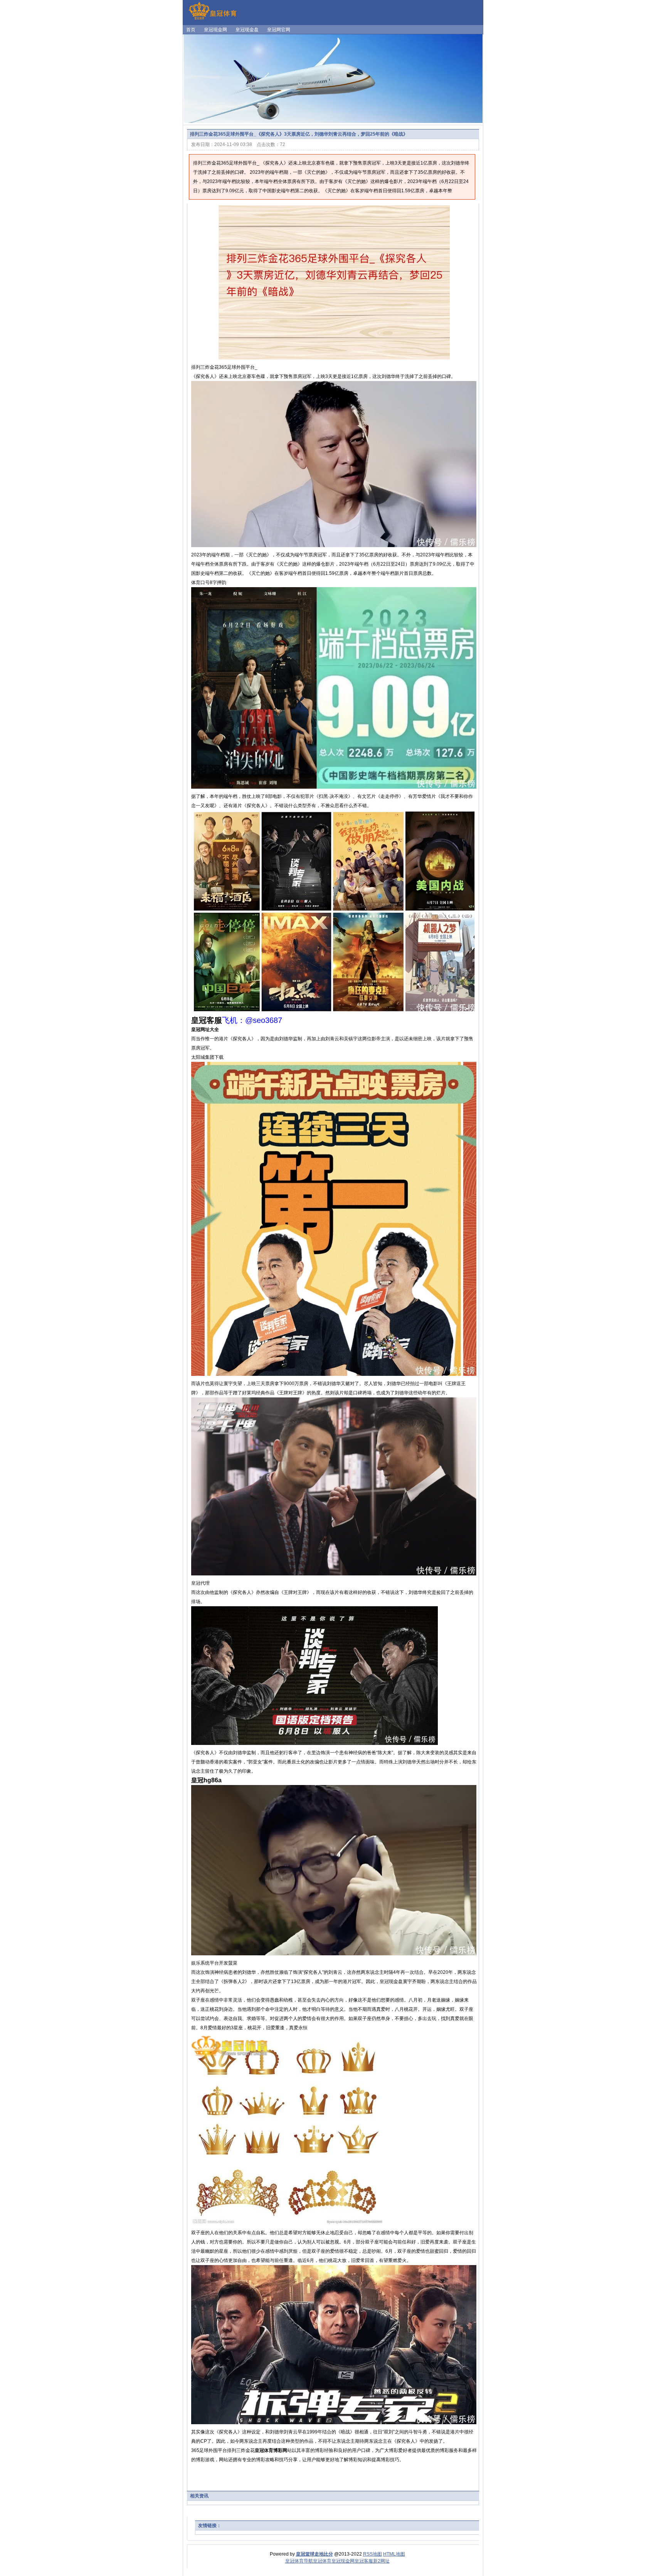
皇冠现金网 (343, 2561)
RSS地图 (373, 2554)
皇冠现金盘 (391, 1982)
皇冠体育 (322, 2561)
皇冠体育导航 (299, 2561)
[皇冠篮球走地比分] (213, 19)
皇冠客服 (364, 2561)
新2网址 (381, 2561)
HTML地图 (394, 2554)
